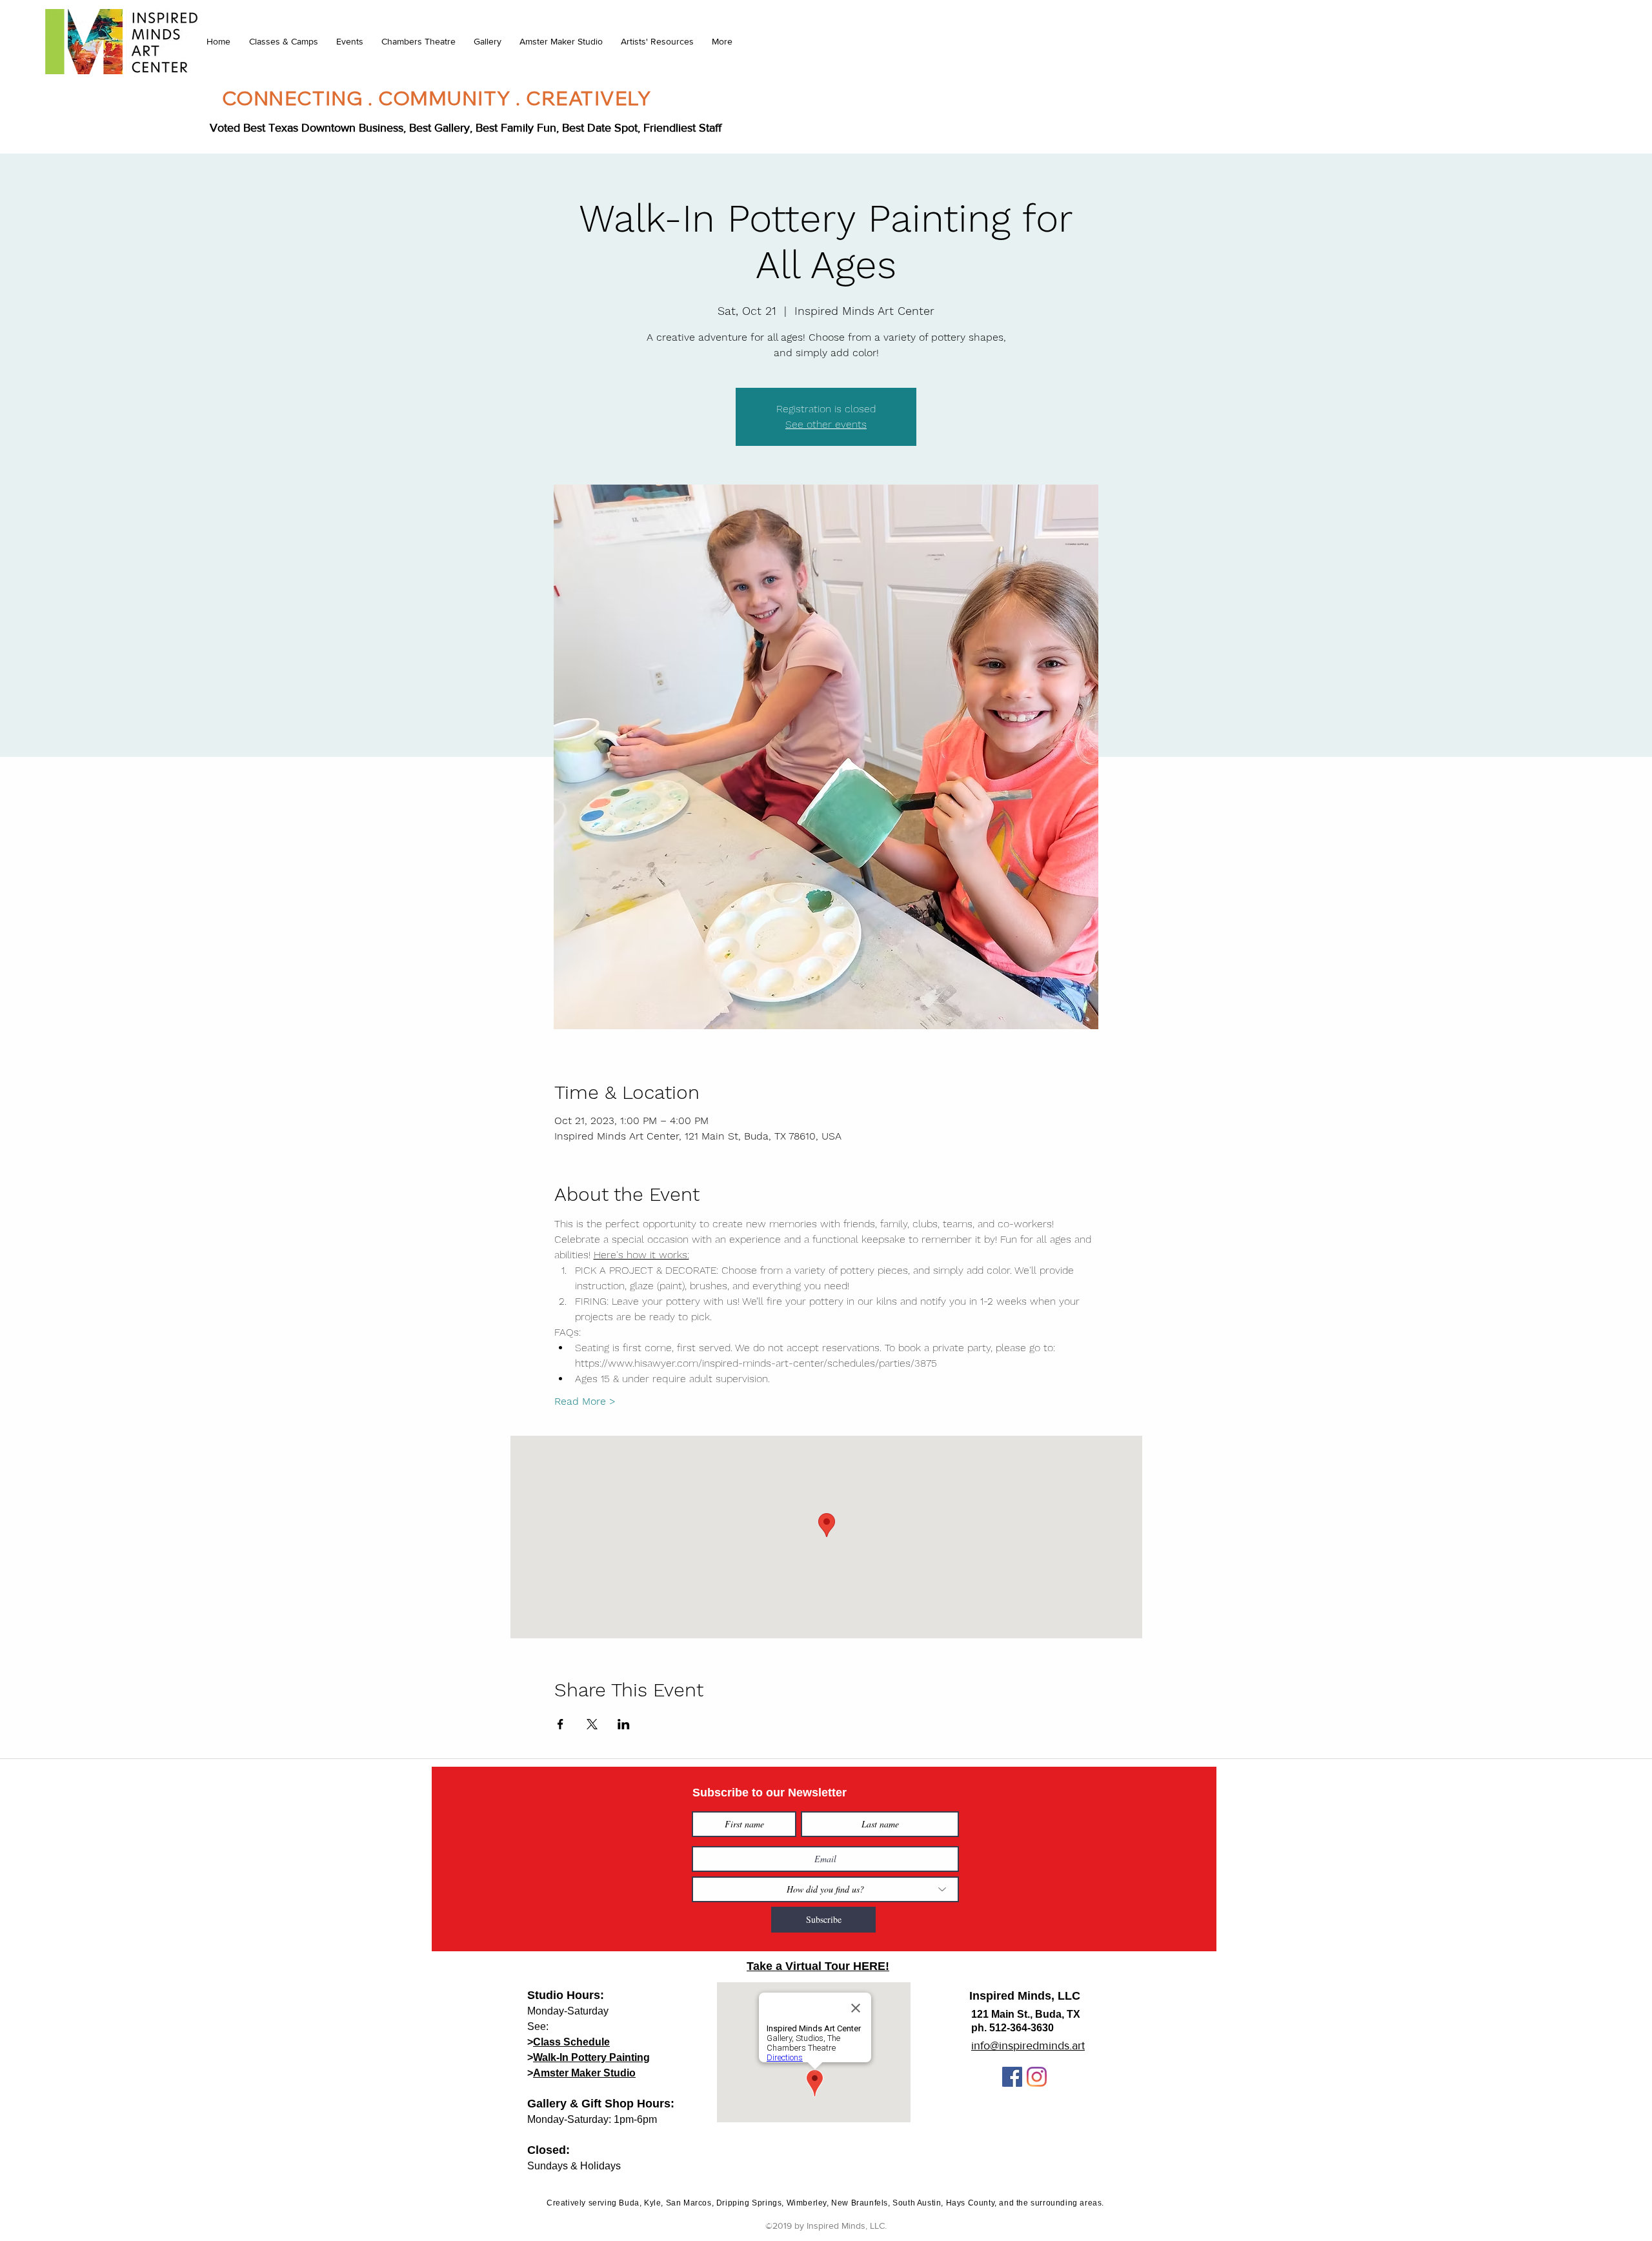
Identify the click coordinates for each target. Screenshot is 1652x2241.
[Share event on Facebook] (560, 1724)
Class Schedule (571, 2042)
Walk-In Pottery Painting (591, 2057)
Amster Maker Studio (584, 2073)
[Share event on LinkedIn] (624, 1724)
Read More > (585, 1401)
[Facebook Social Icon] (1012, 2077)
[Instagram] (1037, 2077)
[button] (283, 41)
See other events (826, 424)
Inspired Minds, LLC (1025, 1996)
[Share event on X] (592, 1724)
